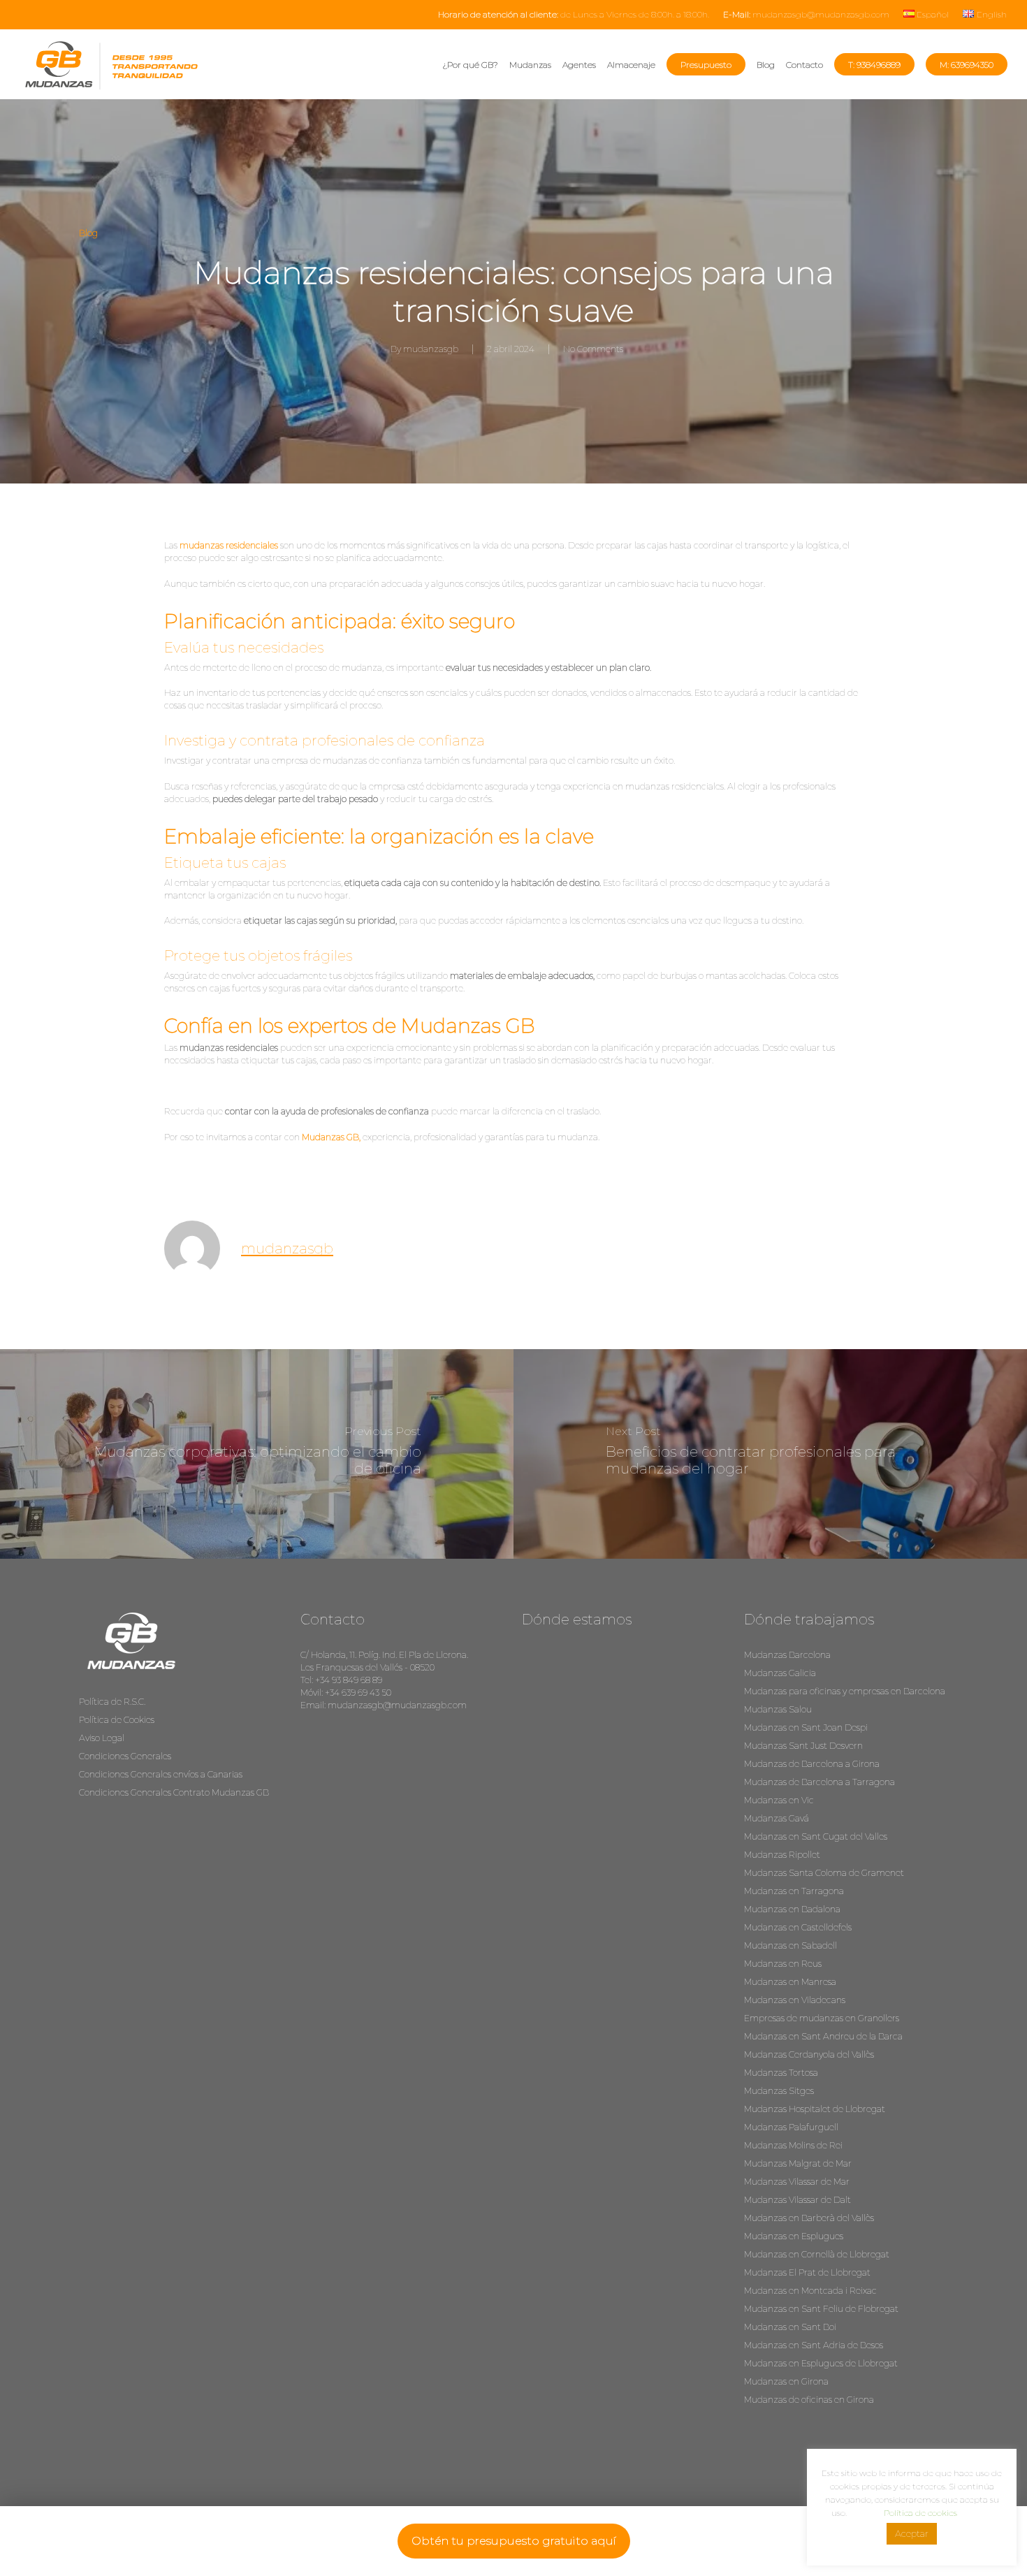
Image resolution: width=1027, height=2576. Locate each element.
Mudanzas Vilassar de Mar (797, 2182)
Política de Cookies (117, 1720)
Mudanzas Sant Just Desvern (803, 1746)
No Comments (593, 349)
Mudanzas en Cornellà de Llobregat (817, 2254)
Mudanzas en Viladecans (795, 2000)
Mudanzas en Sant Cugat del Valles (816, 1836)
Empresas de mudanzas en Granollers (822, 2018)
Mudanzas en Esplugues (794, 2236)
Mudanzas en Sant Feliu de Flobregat (821, 2309)
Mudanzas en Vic (779, 1800)
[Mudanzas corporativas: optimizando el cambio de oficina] (257, 1454)
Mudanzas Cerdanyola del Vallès (809, 2054)
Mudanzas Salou (778, 1709)
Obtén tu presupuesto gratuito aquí (514, 2541)
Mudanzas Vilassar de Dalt (797, 2200)
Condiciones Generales (125, 1756)
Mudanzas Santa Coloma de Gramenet (824, 1873)
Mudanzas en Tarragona (794, 1891)
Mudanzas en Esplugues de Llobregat (821, 2363)
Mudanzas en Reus (783, 1964)
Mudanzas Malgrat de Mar (798, 2163)
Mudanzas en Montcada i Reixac (810, 2291)
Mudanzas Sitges (779, 2091)
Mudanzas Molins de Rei (793, 2145)
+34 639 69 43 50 (358, 1693)
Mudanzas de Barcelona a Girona (812, 1764)
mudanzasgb (431, 349)
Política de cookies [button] (920, 2513)
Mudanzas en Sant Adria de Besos (814, 2345)
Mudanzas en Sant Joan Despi (806, 1727)
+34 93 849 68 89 (349, 1680)
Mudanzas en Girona (786, 2381)
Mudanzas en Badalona (792, 1909)
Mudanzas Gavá (777, 1818)
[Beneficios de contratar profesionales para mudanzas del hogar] (770, 1454)
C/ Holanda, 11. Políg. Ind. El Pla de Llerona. (384, 1655)
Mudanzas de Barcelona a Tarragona (820, 1782)
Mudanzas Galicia (780, 1673)
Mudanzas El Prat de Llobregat (807, 2272)
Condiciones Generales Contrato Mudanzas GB (174, 1792)
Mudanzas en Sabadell (791, 1945)
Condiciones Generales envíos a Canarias (161, 1774)
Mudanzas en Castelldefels (798, 1927)
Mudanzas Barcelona (787, 1655)
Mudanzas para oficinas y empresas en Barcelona (845, 1691)
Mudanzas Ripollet (782, 1855)
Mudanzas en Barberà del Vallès (809, 2218)
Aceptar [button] (912, 2533)
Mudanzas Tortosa (781, 2073)
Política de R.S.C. (112, 1702)
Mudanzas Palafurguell (791, 2127)
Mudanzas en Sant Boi (790, 2327)
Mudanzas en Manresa (790, 1982)
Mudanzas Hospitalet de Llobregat (815, 2109)
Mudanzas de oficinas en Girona (809, 2400)
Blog (88, 233)
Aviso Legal (102, 1738)
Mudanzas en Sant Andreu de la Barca (823, 2036)
